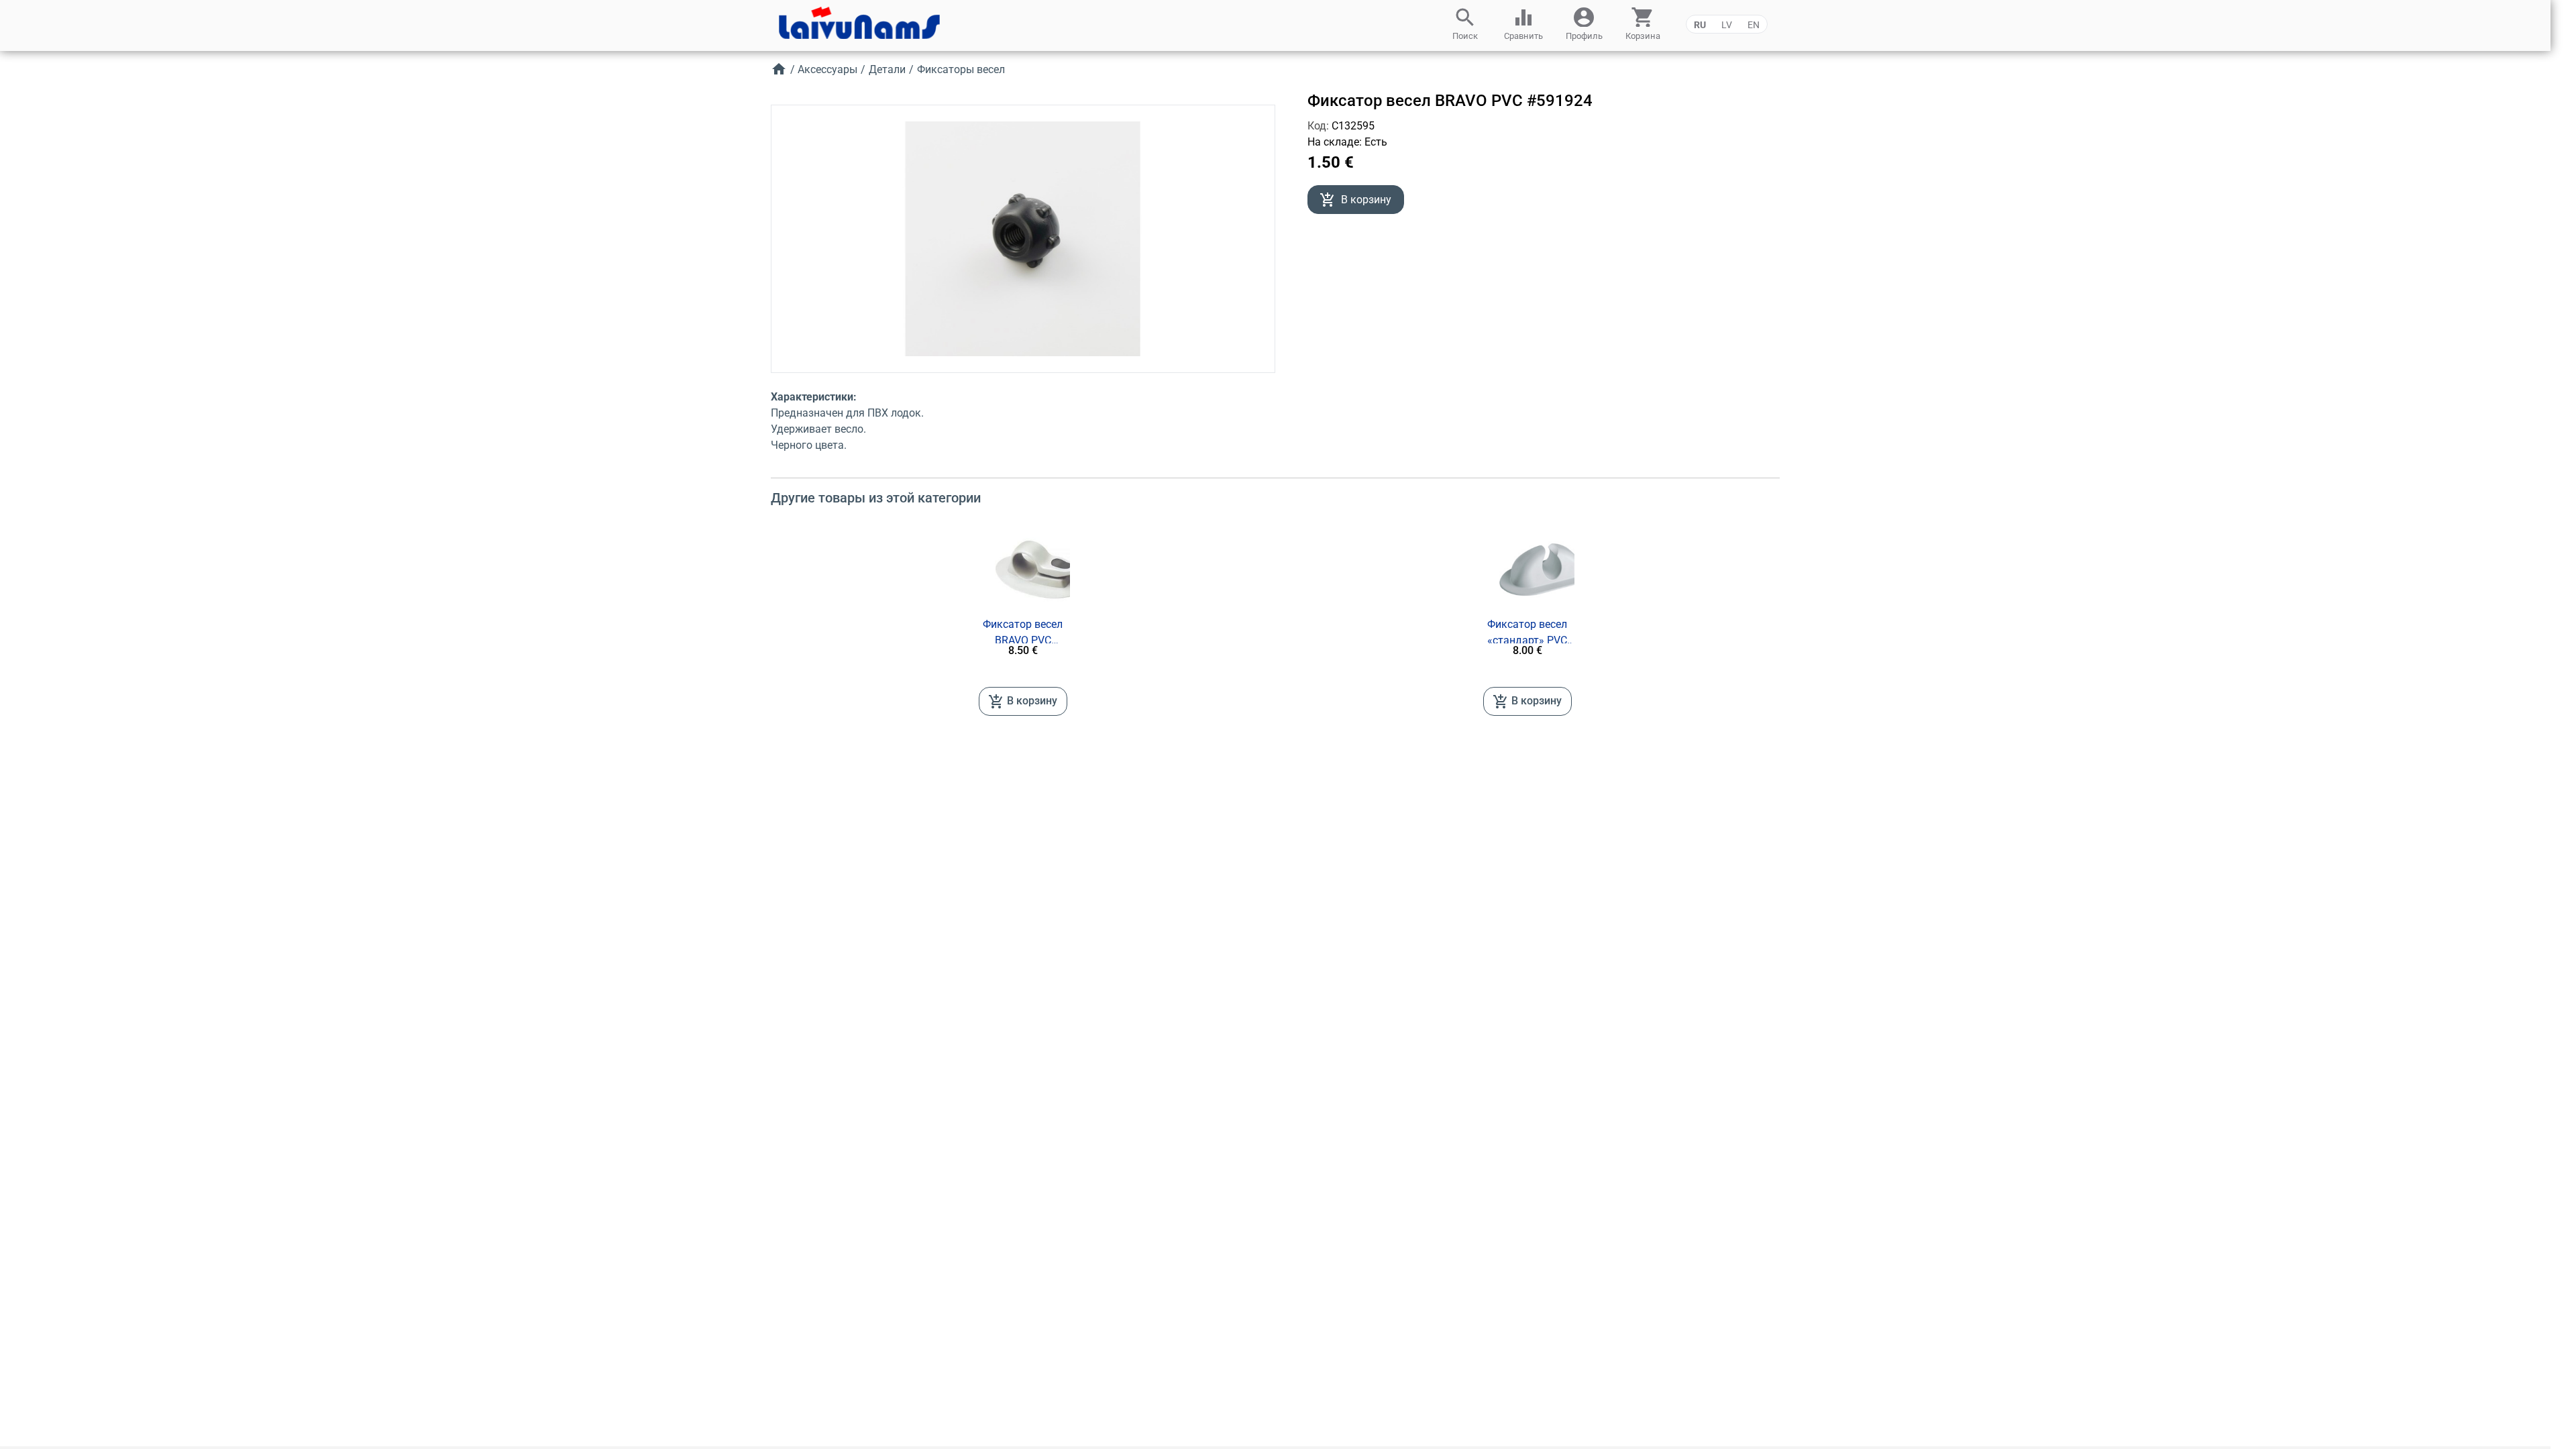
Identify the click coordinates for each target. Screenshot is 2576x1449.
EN (1754, 25)
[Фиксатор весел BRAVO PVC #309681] (1042, 570)
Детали (887, 69)
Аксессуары (827, 69)
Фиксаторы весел (961, 69)
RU (1700, 25)
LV (1727, 25)
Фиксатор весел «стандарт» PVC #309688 (1527, 633)
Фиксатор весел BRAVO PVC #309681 (1023, 633)
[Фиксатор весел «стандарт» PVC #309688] (1546, 570)
